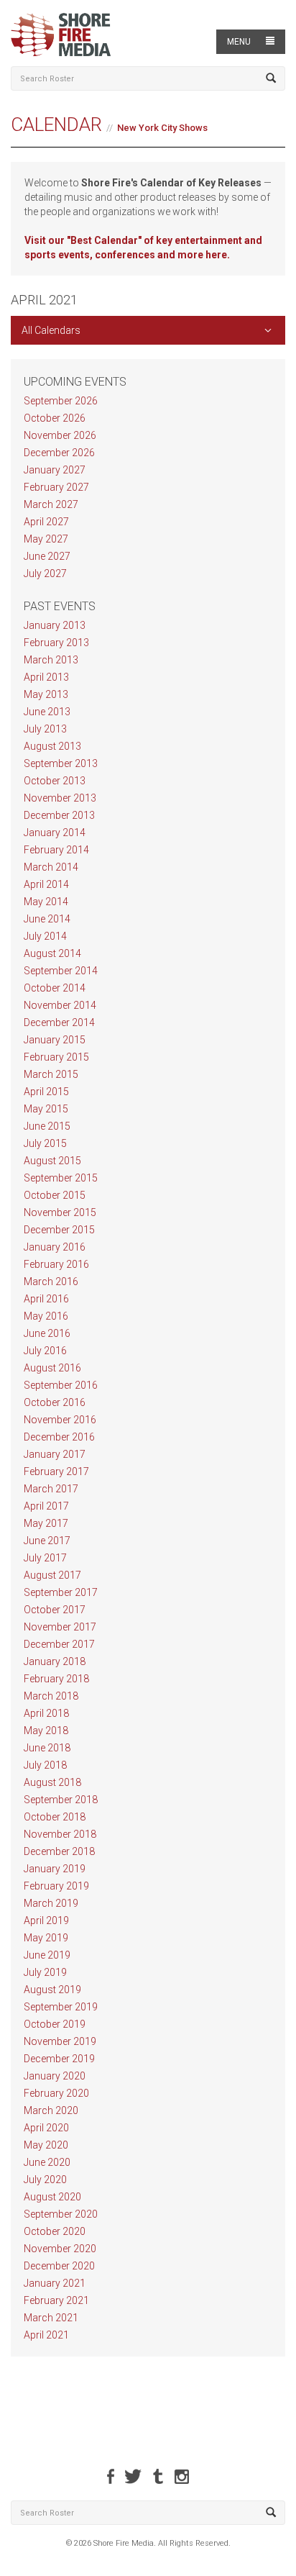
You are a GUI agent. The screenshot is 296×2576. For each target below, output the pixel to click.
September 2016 (61, 1385)
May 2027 (46, 539)
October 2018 (55, 1817)
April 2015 (46, 1092)
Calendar (56, 124)
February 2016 (56, 1264)
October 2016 (55, 1402)
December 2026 (59, 453)
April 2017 (46, 1506)
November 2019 (60, 2041)
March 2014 (51, 867)
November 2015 (60, 1212)
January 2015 (55, 1040)
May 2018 (46, 1731)
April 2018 (46, 1713)
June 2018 (47, 1748)
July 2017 (45, 1558)
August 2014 (52, 953)
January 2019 (55, 1869)
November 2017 (60, 1627)
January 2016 (55, 1247)
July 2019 (45, 1972)
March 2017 (51, 1489)
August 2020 (52, 2197)
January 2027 (55, 470)
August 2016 (52, 1368)
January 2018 (55, 1661)
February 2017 (56, 1471)
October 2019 (55, 2024)
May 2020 (46, 2145)
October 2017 (55, 1610)
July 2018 (45, 1765)
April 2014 (46, 884)
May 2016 (46, 1316)
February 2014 (56, 850)
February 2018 (56, 1679)
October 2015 (55, 1195)
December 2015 (59, 1230)
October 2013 (55, 781)
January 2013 (55, 625)
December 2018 (59, 1851)
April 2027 (46, 522)
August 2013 (52, 746)
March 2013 (51, 660)
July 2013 (45, 729)
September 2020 (61, 2214)
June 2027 (47, 556)
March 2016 (51, 1282)
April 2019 (46, 1920)
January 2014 (55, 833)
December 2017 (59, 1644)
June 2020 (47, 2162)
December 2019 (59, 2059)
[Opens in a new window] (111, 2476)
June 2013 (47, 712)
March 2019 (51, 1903)
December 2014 (59, 1022)
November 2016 (60, 1420)
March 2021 (51, 2318)
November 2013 (60, 798)
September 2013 (61, 763)
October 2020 (55, 2231)
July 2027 (45, 573)
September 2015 (61, 1178)
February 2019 (56, 1886)
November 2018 (60, 1834)
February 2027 (56, 487)
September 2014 (61, 971)
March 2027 (51, 504)
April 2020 (46, 2128)
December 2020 (59, 2266)
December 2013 (59, 815)
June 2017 (47, 1541)
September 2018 (61, 1800)
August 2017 (52, 1575)
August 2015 (52, 1161)
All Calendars (51, 330)
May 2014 (46, 902)
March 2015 (51, 1074)
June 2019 (47, 1955)
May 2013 (46, 694)
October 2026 (55, 418)
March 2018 (51, 1696)
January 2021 (55, 2283)
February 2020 (56, 2093)
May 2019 (46, 1938)
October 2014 (55, 988)
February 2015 (56, 1057)
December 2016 (59, 1437)
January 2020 (55, 2076)
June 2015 (47, 1126)
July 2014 (45, 936)
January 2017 (55, 1454)
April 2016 (46, 1299)
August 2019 (52, 1990)
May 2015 (46, 1109)
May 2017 (46, 1523)
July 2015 (45, 1143)
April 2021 (46, 2335)
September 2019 (61, 2007)
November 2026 (60, 435)
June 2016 (47, 1333)
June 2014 (47, 919)
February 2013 (56, 643)
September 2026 (61, 401)
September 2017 (61, 1592)
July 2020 (45, 2180)
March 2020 (51, 2110)
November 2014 (60, 1005)
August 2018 (52, 1782)
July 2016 (45, 1351)
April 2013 (46, 677)
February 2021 (56, 2300)
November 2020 (60, 2249)
